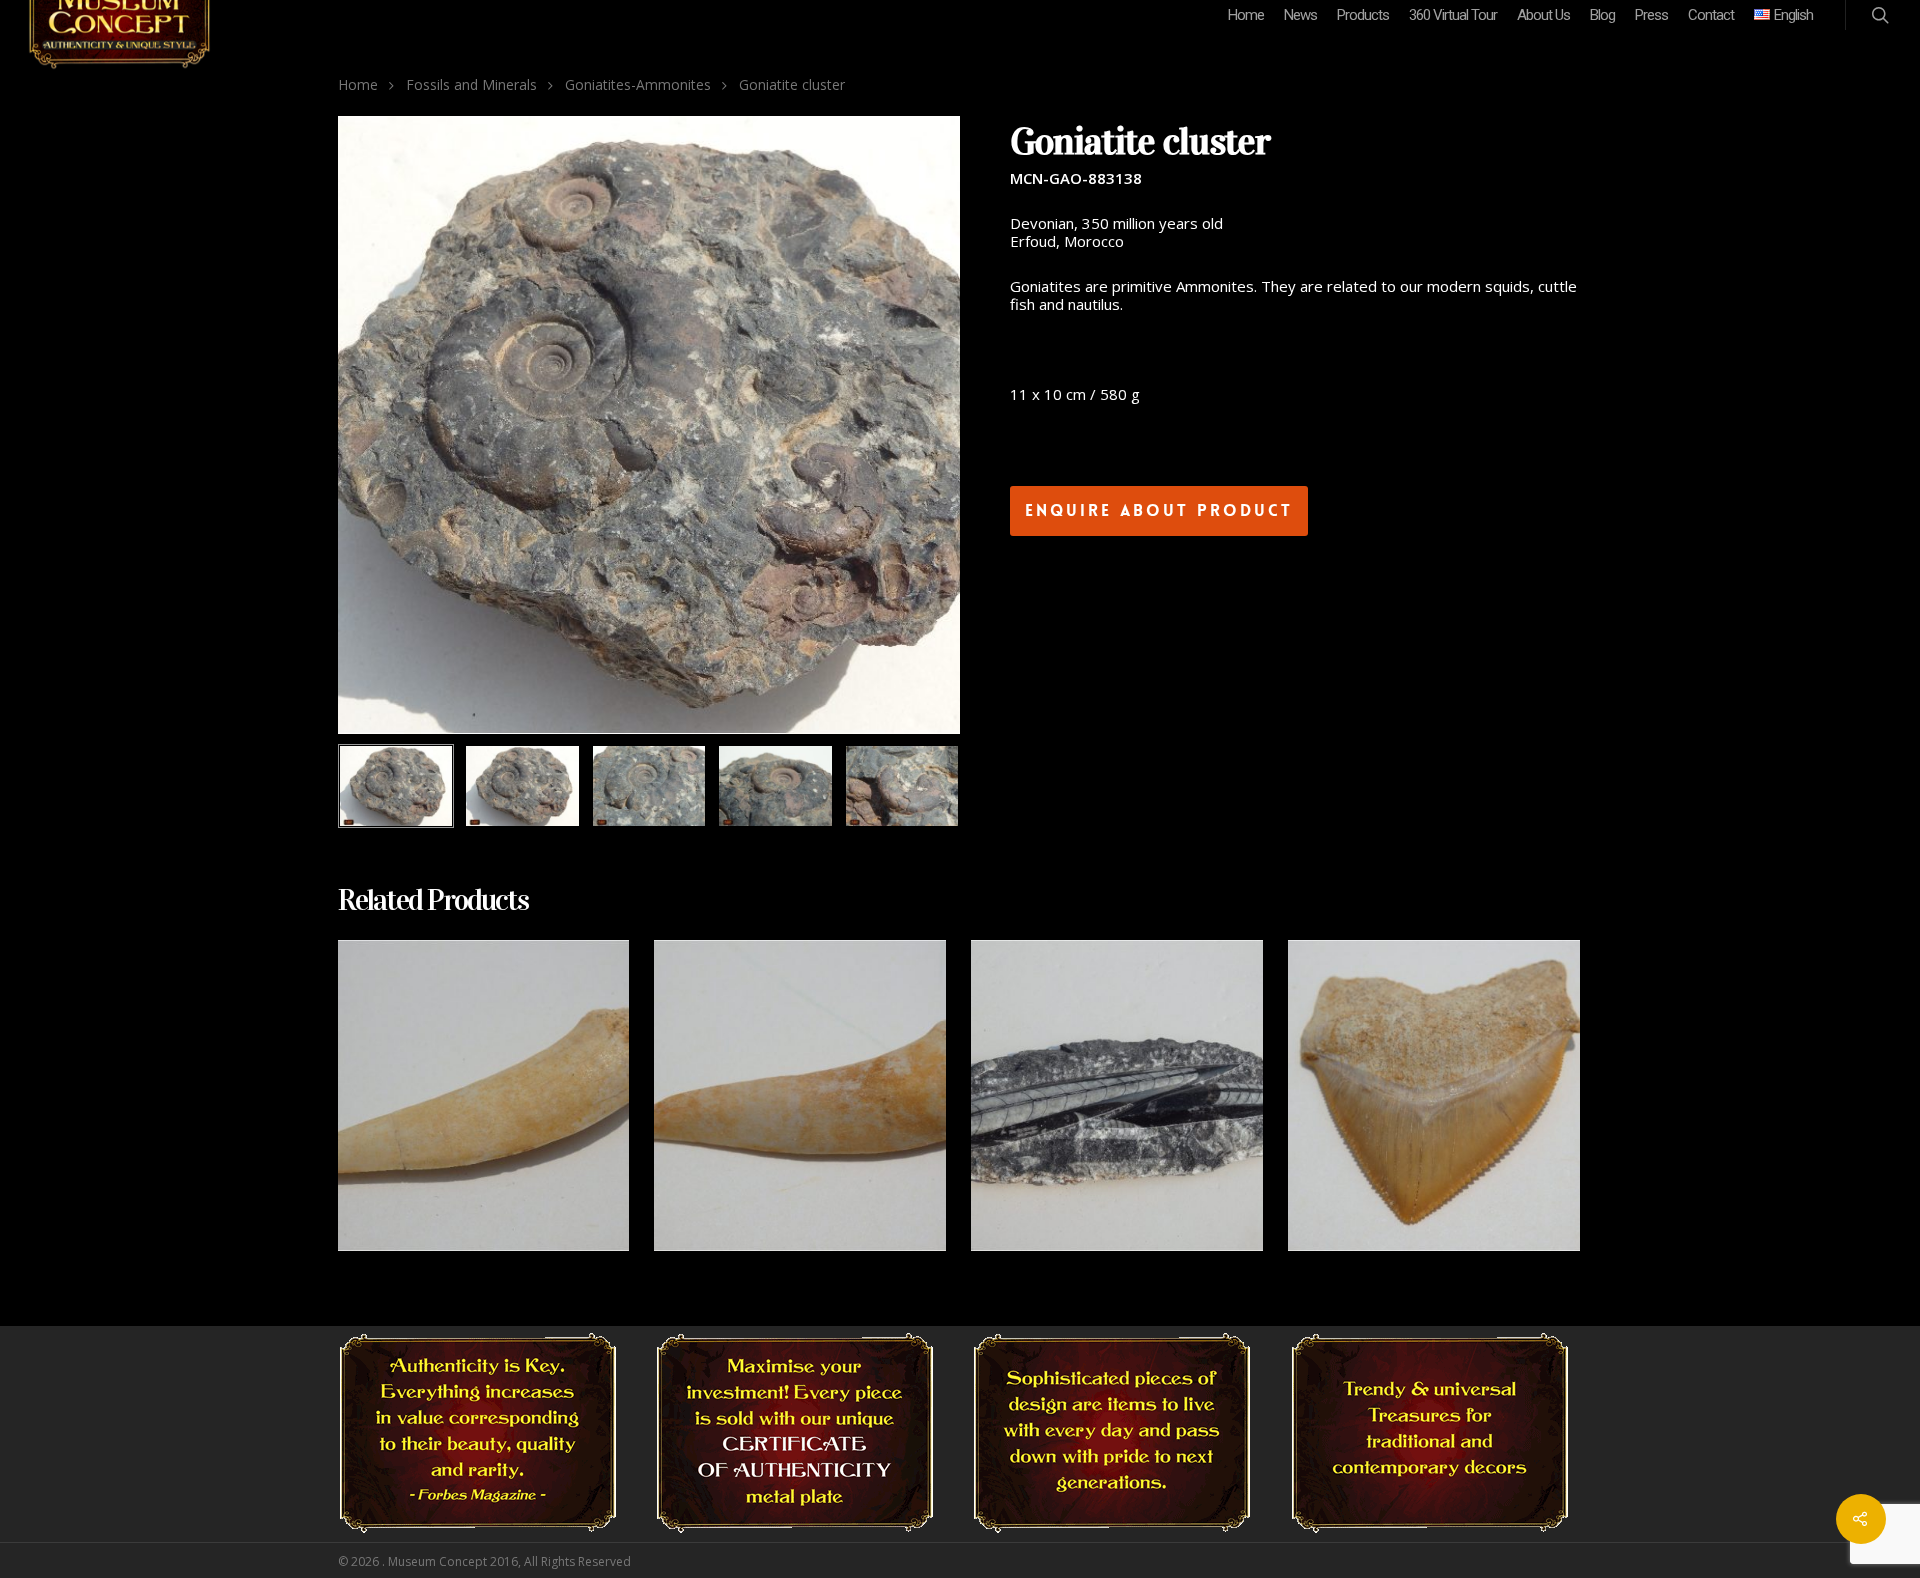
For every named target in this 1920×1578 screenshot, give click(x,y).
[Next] (923, 787)
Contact (1711, 15)
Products (1363, 15)
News (1300, 15)
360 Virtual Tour (1453, 15)
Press (1651, 15)
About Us (1543, 15)
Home (1246, 15)
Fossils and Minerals (471, 84)
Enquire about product (1159, 510)
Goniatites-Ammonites (638, 84)
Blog (1602, 15)
